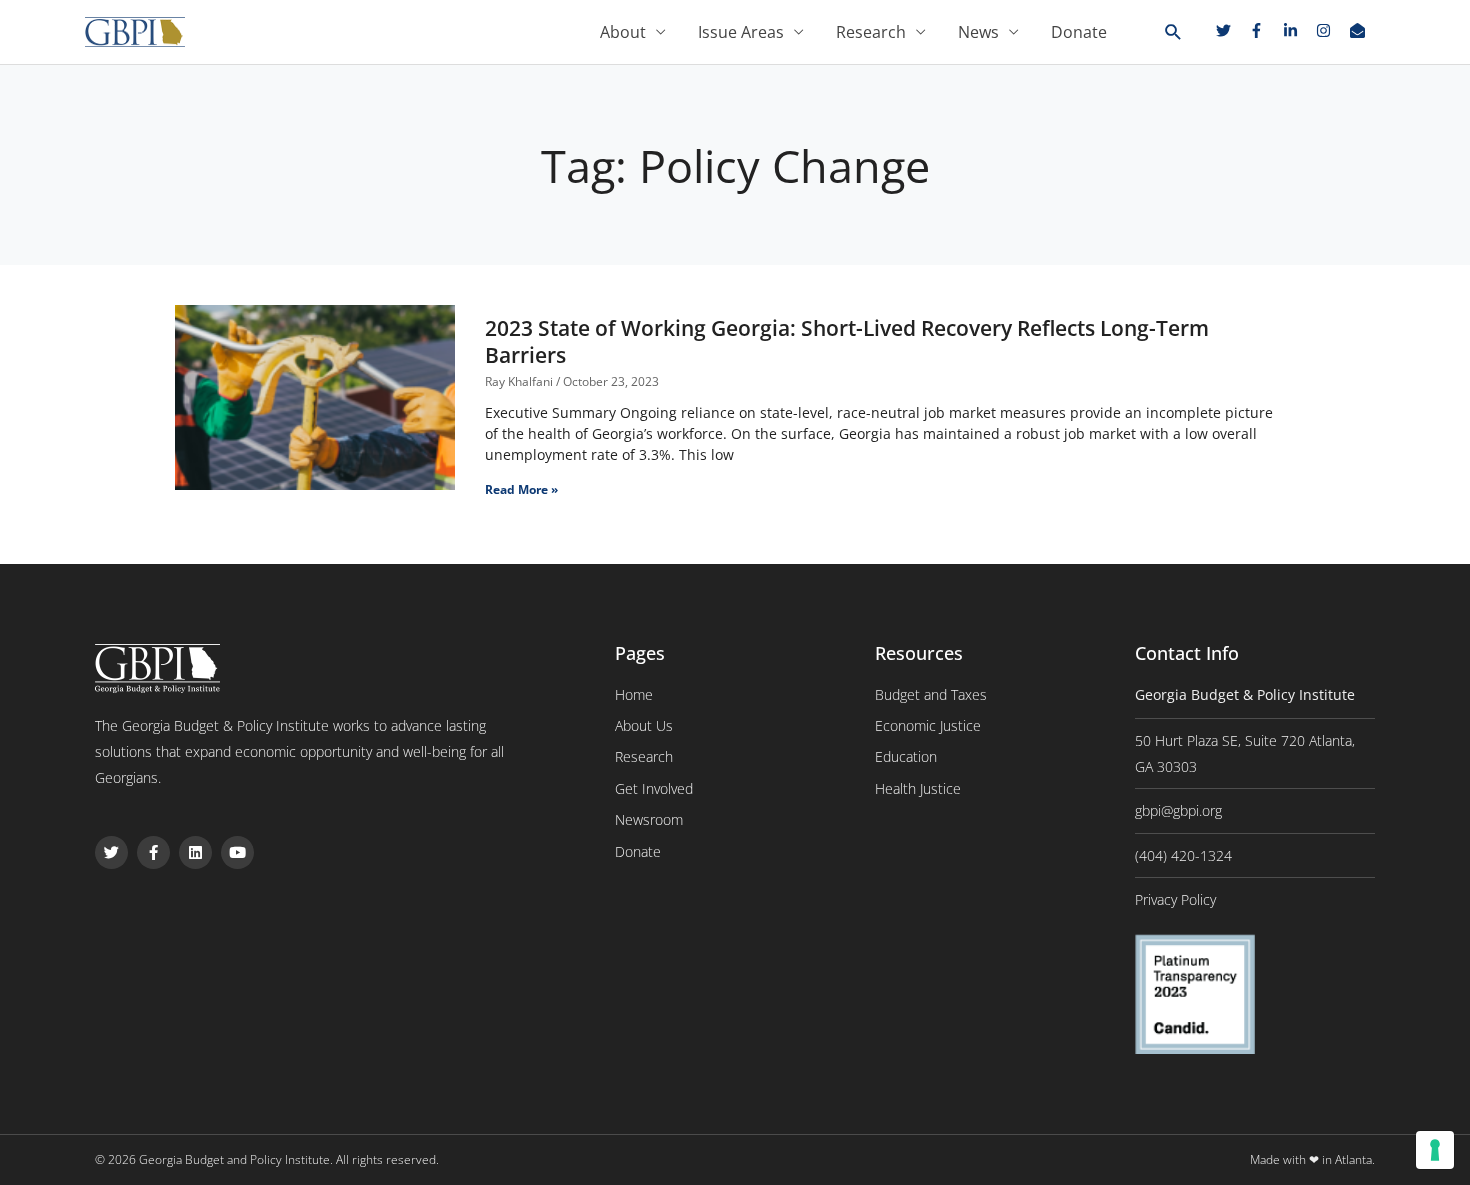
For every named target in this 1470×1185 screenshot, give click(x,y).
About (623, 32)
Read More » (521, 489)
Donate (1079, 32)
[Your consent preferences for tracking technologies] (1435, 1150)
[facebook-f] (1264, 30)
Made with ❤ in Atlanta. (1312, 1159)
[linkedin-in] (1298, 30)
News (978, 32)
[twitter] (1231, 30)
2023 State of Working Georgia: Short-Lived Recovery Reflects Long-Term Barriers (847, 341)
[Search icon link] (1173, 33)
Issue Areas (741, 32)
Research (871, 32)
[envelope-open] (1360, 30)
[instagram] (1331, 30)
